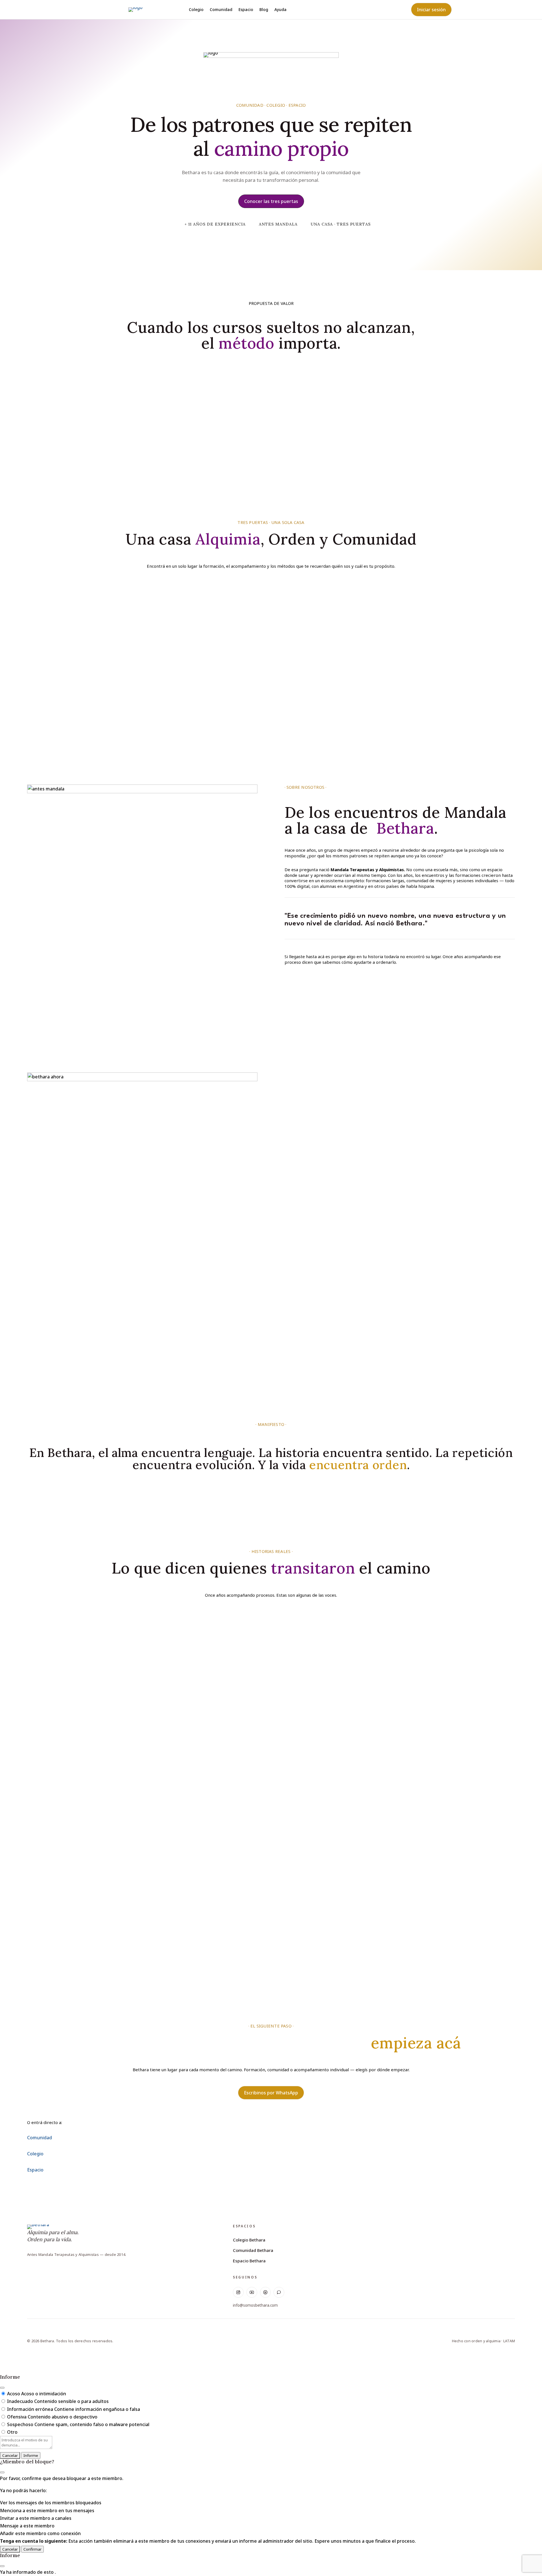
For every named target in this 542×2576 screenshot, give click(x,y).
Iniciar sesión (431, 10)
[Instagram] (238, 2292)
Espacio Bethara (249, 2261)
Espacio (246, 10)
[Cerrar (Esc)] (2, 2388)
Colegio (196, 10)
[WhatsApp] (279, 2292)
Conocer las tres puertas (271, 201)
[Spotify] (265, 2292)
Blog (264, 10)
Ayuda (280, 10)
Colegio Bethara (249, 2240)
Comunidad (221, 10)
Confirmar (32, 2549)
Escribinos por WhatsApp (271, 2093)
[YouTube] (252, 2292)
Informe (31, 2455)
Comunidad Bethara (253, 2250)
